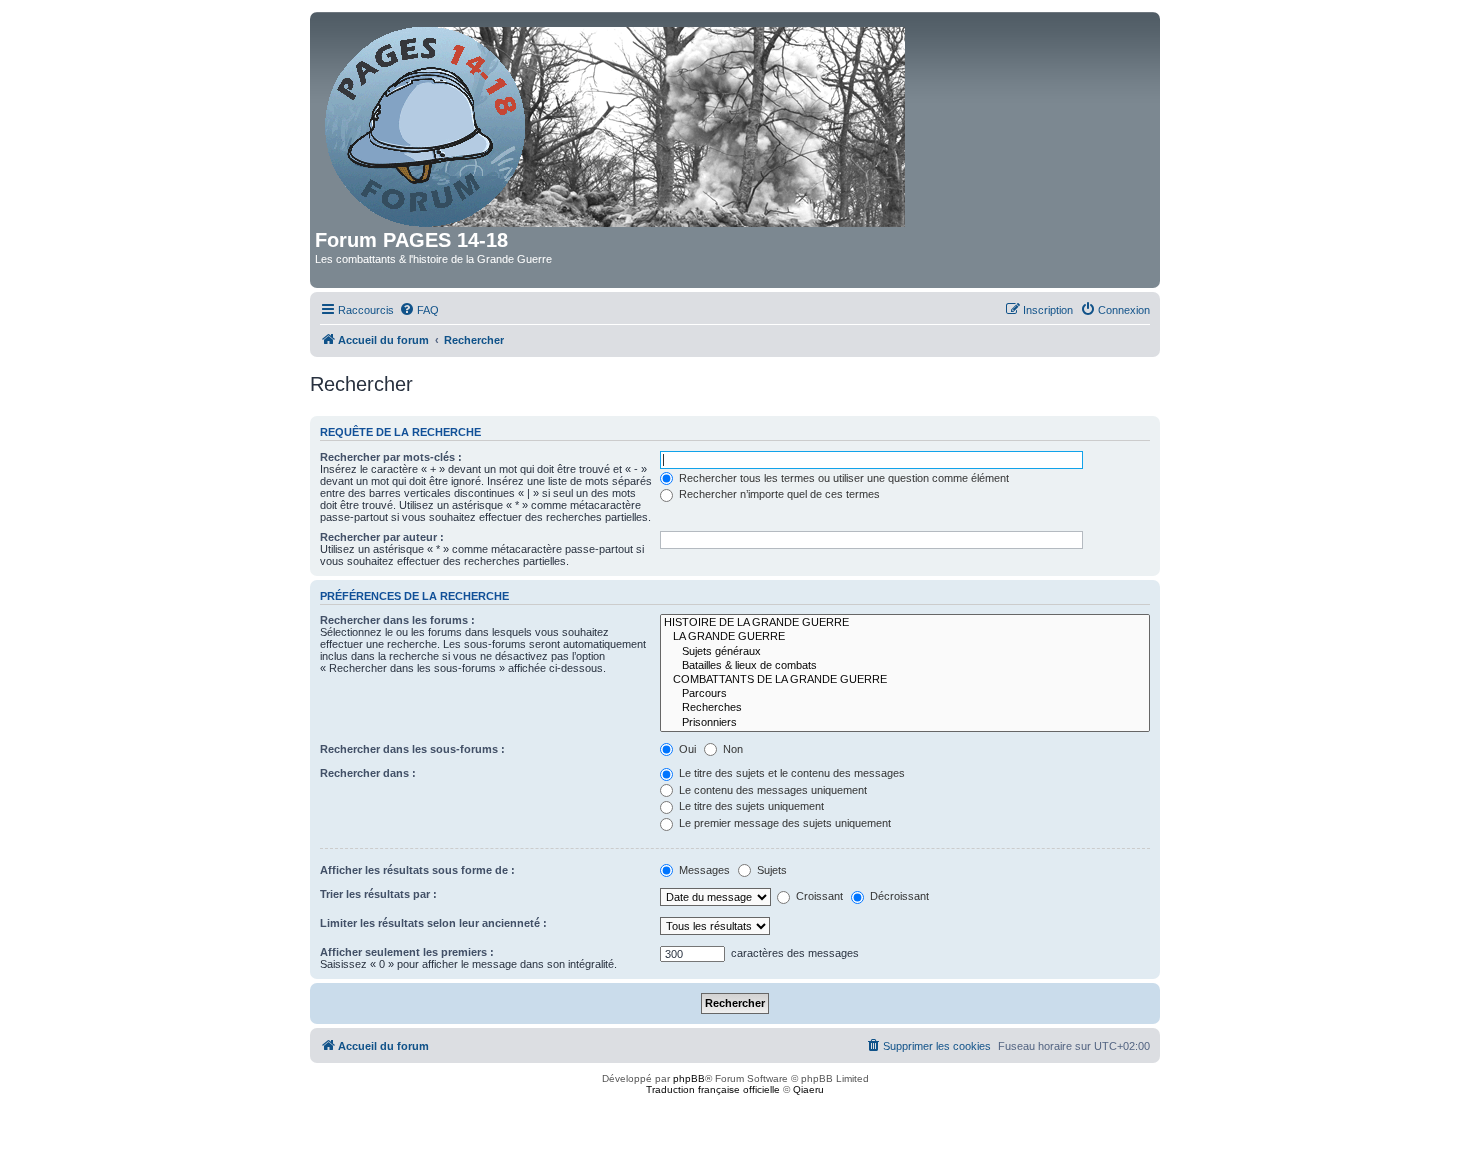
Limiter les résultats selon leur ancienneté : (433, 923)
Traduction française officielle (713, 1089)
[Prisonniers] (905, 723)
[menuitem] (419, 310)
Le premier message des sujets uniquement (783, 823)
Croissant (818, 896)
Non (731, 749)
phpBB (689, 1078)
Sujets (770, 870)
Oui (686, 749)
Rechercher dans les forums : (397, 620)
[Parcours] (905, 694)
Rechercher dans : (368, 773)
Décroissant (898, 896)
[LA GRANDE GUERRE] (905, 637)
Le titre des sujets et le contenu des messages (790, 773)
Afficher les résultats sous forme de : (417, 870)
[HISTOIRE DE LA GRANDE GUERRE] (905, 623)
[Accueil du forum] (616, 123)
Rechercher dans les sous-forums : (412, 749)
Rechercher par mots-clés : (391, 457)
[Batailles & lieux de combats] (905, 666)
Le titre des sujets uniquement (750, 806)
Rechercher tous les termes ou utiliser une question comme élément (842, 478)
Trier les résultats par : (378, 894)
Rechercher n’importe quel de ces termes (778, 494)
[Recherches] (905, 708)
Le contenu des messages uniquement (771, 790)
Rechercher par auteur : (382, 537)
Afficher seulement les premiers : (407, 952)
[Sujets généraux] (905, 652)
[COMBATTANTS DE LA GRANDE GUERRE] (905, 680)
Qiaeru (808, 1089)
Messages (703, 870)
